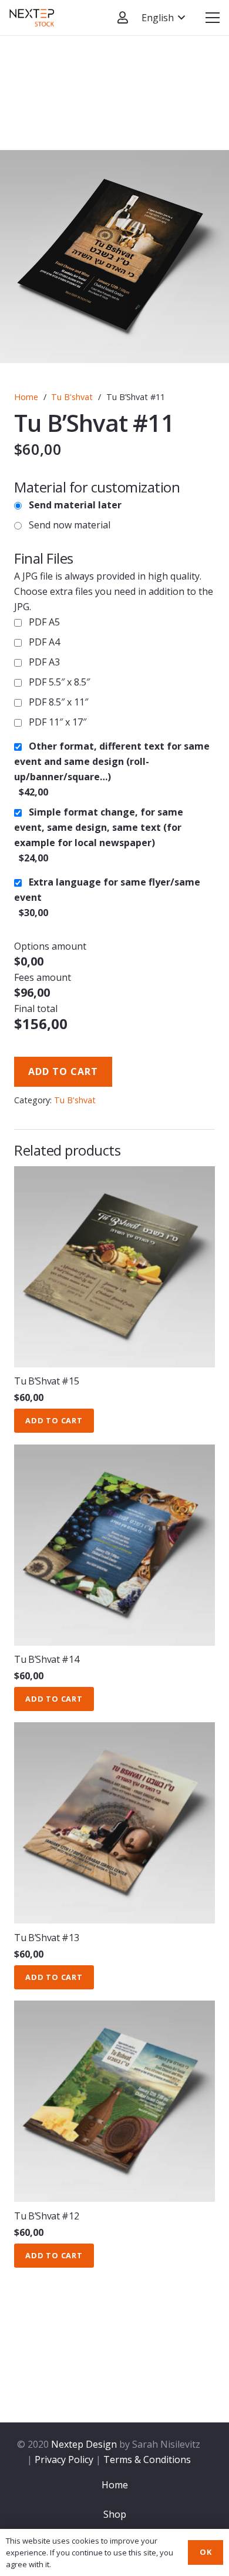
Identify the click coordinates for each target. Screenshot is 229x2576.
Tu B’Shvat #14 (47, 1659)
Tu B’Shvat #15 (47, 1381)
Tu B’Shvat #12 (47, 2216)
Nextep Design (84, 2444)
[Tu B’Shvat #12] (114, 2101)
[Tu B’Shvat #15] (114, 1267)
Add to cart (63, 1071)
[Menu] (213, 18)
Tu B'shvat (72, 397)
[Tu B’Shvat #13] (114, 1823)
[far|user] (123, 17)
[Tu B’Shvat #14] (114, 1545)
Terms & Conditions (147, 2459)
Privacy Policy (64, 2459)
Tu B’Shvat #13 (47, 1938)
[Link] (32, 18)
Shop (115, 2514)
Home (26, 397)
